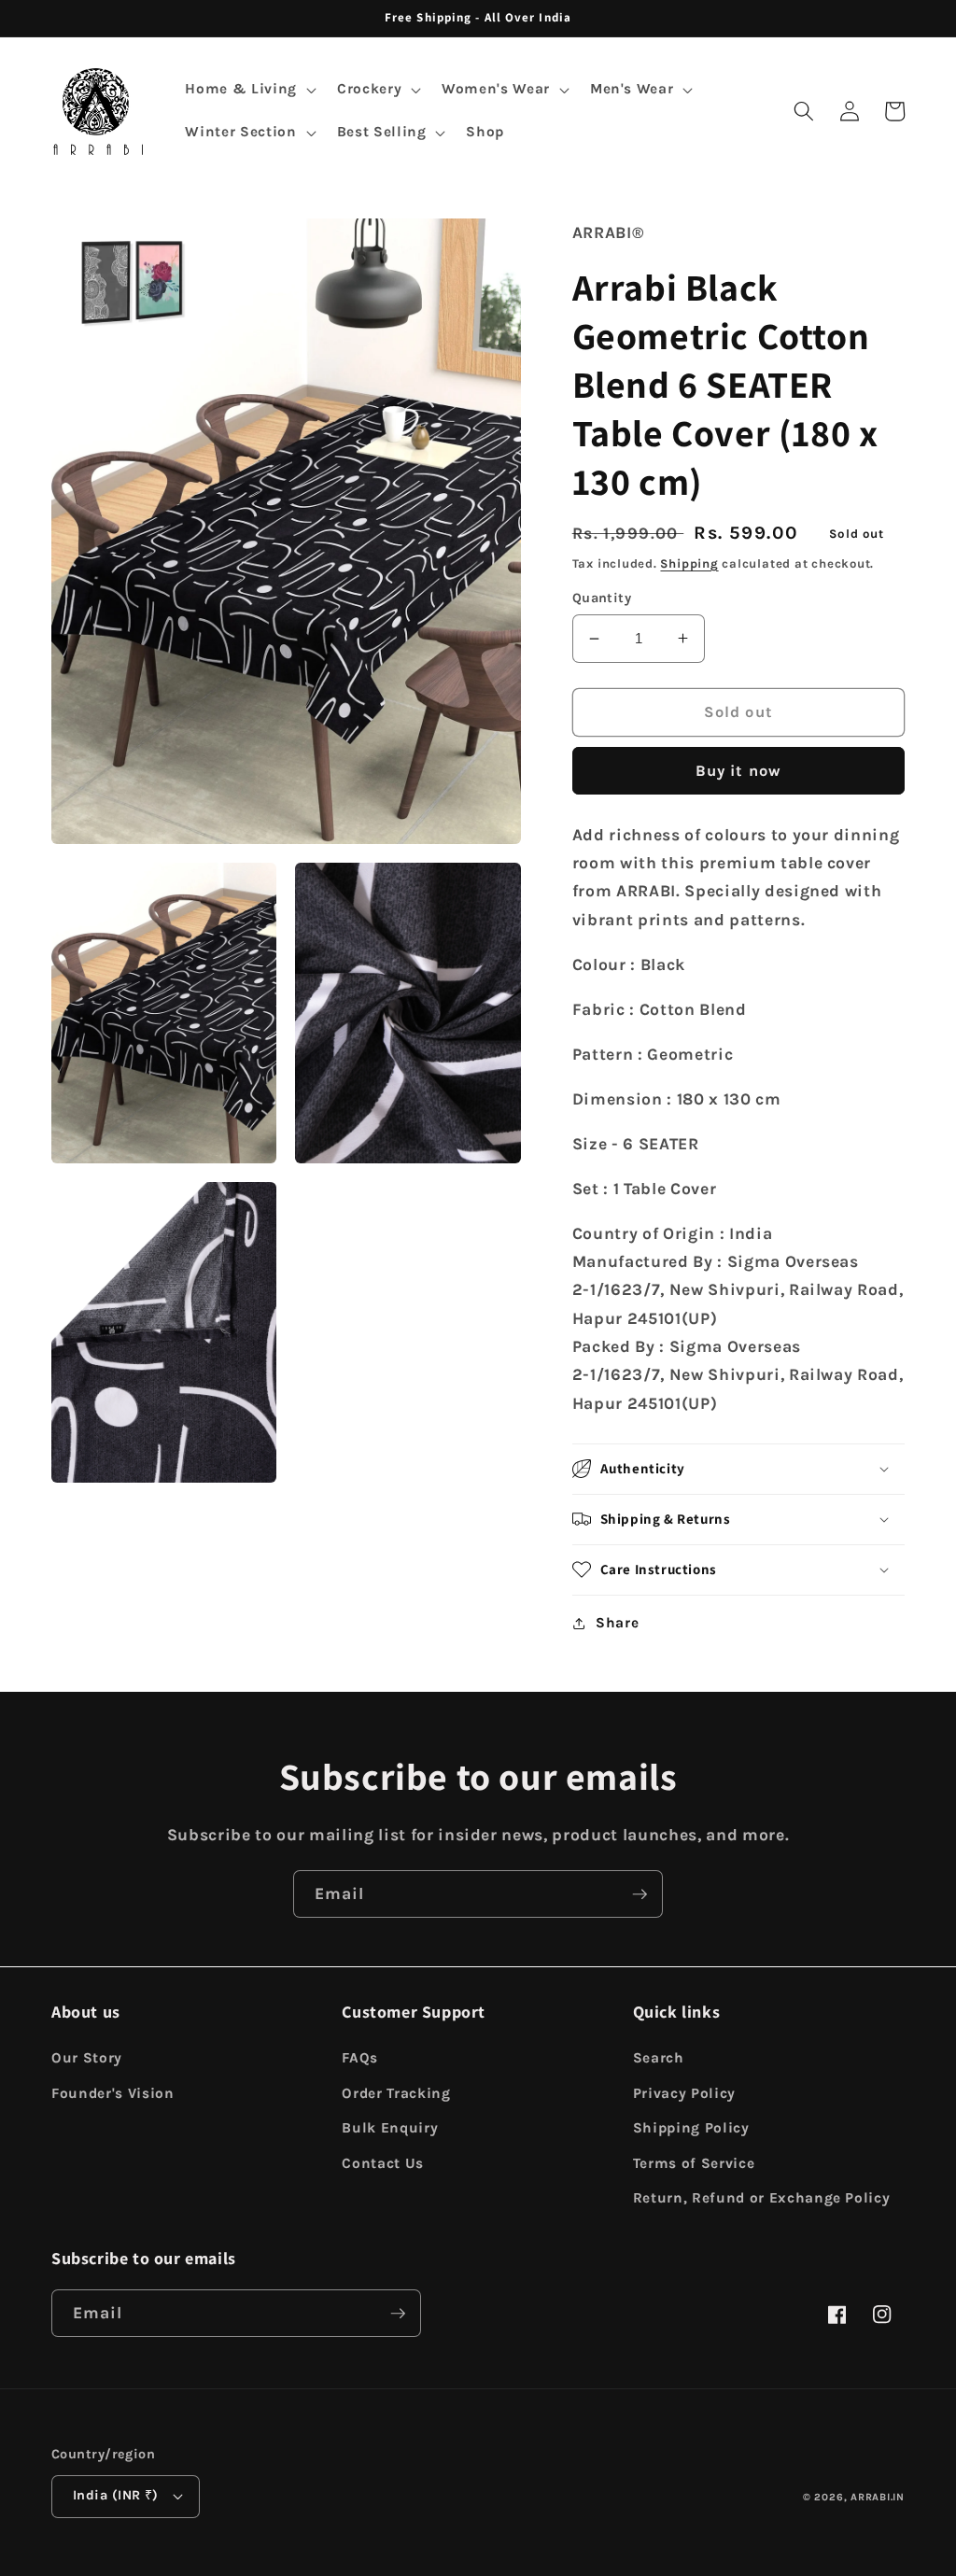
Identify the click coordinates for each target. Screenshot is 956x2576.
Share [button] (617, 1623)
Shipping (689, 563)
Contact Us (383, 2163)
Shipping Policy (691, 2128)
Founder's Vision (113, 2093)
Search (659, 2058)
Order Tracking (396, 2093)
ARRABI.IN (878, 2497)
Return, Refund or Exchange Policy (762, 2198)
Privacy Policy (684, 2093)
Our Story (87, 2058)
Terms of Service (694, 2163)
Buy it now (738, 771)
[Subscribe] (640, 1894)
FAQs (360, 2058)
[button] (248, 90)
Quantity (602, 598)
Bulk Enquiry (390, 2128)
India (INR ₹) (116, 2495)
